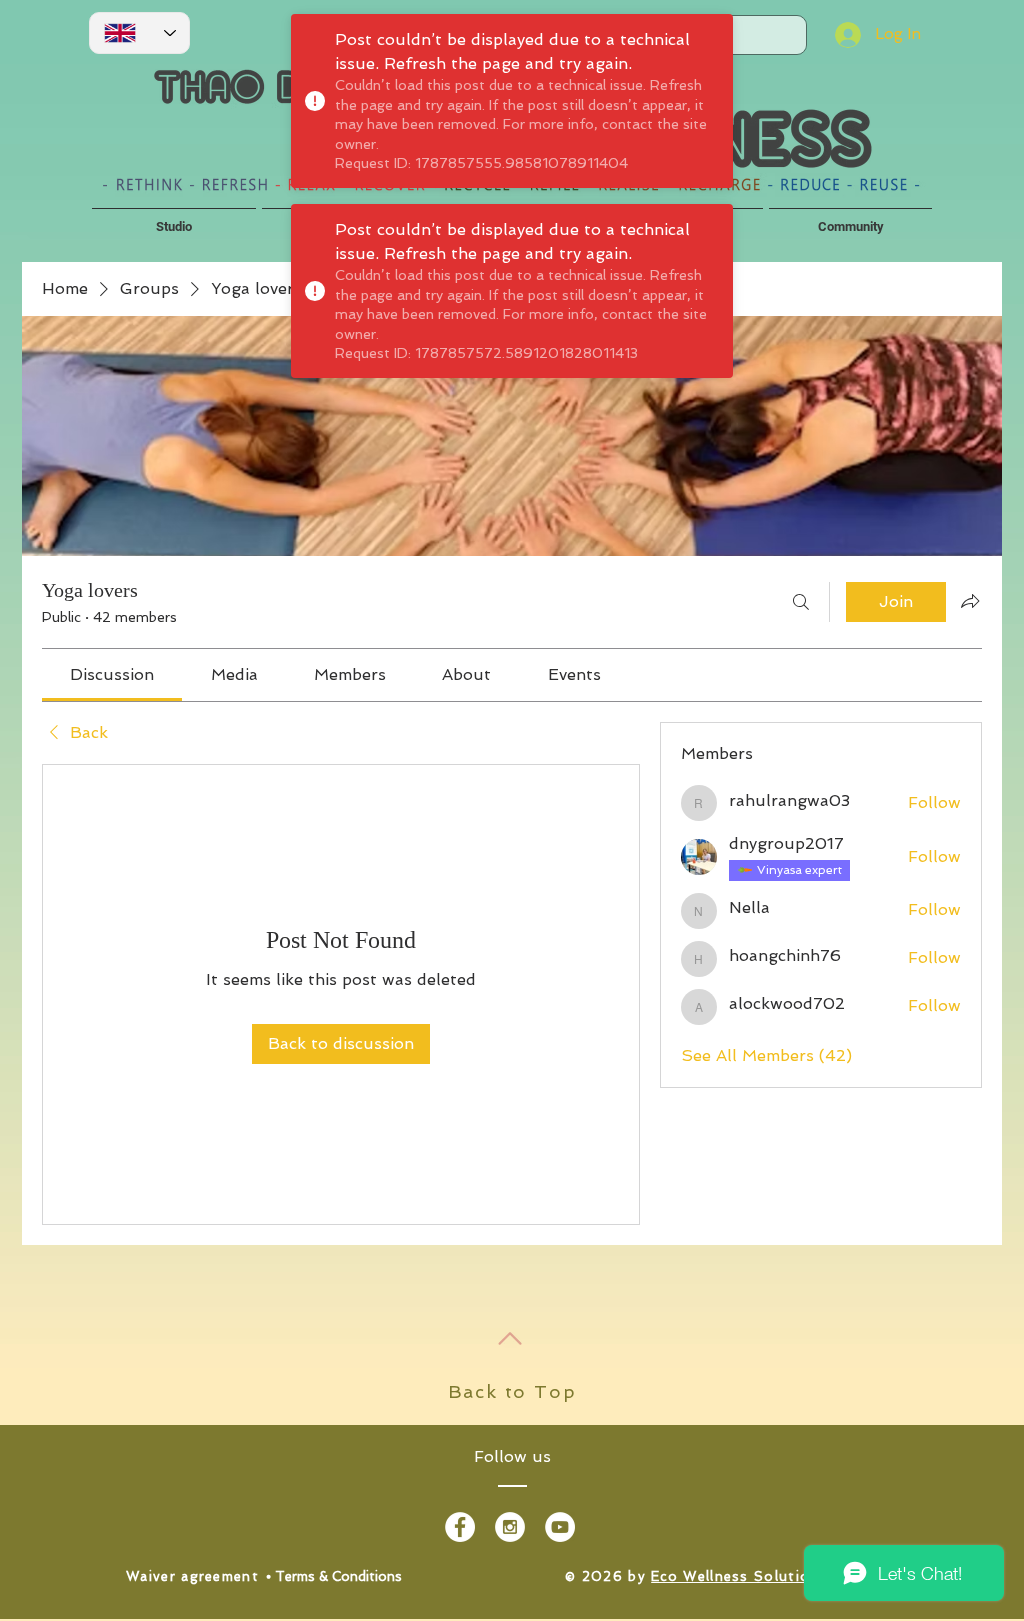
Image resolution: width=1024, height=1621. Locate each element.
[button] (174, 218)
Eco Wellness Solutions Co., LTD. (777, 1576)
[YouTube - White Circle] (560, 1527)
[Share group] (970, 601)
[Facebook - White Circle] (460, 1527)
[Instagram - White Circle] (510, 1527)
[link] (112, 674)
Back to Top (512, 1391)
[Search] (801, 602)
